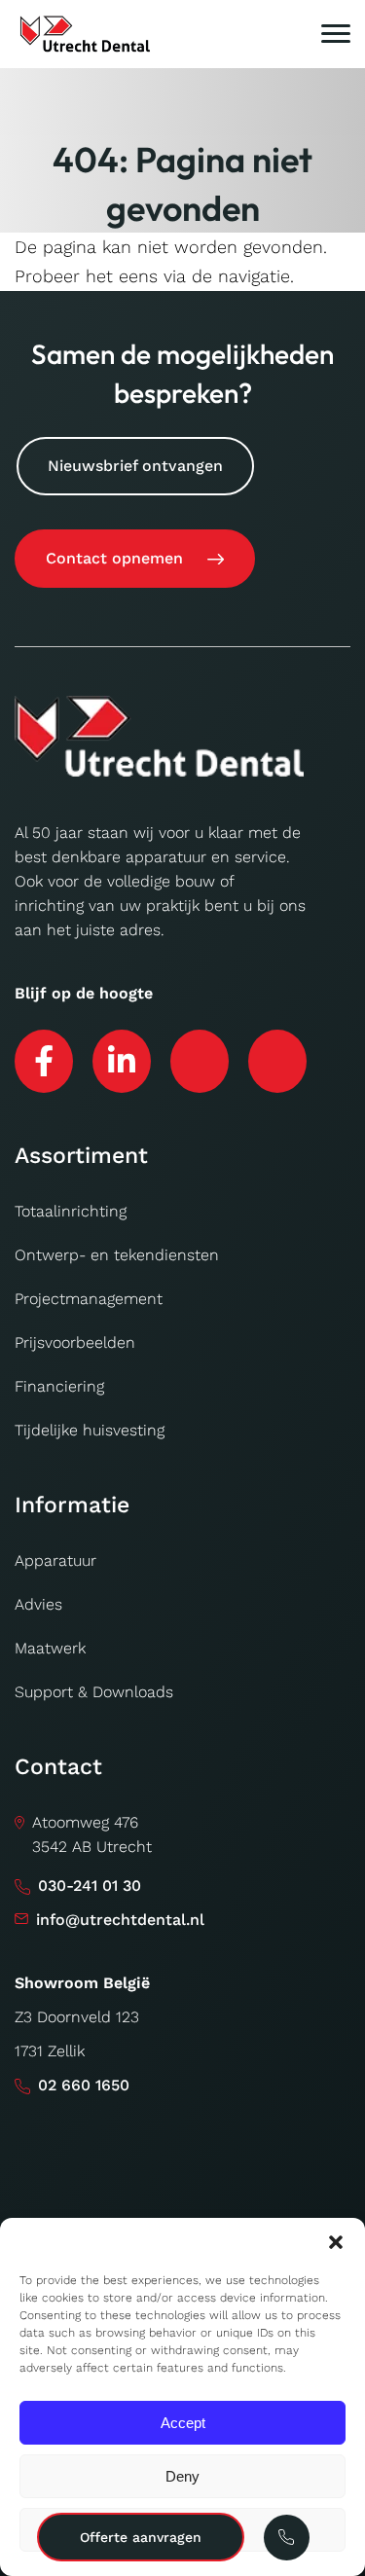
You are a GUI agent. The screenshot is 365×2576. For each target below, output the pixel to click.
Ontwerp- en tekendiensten (117, 1255)
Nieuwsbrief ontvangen (135, 466)
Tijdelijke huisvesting (90, 1430)
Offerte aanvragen (141, 2537)
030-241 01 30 (90, 1886)
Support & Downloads (94, 1692)
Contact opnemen (114, 558)
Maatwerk (50, 1648)
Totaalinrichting (71, 1211)
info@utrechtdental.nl (120, 1920)
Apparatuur (55, 1560)
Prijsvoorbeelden (75, 1342)
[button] (336, 2242)
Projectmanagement (89, 1299)
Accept (183, 2423)
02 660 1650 (84, 2085)
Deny (182, 2476)
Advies (38, 1604)
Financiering (59, 1386)
